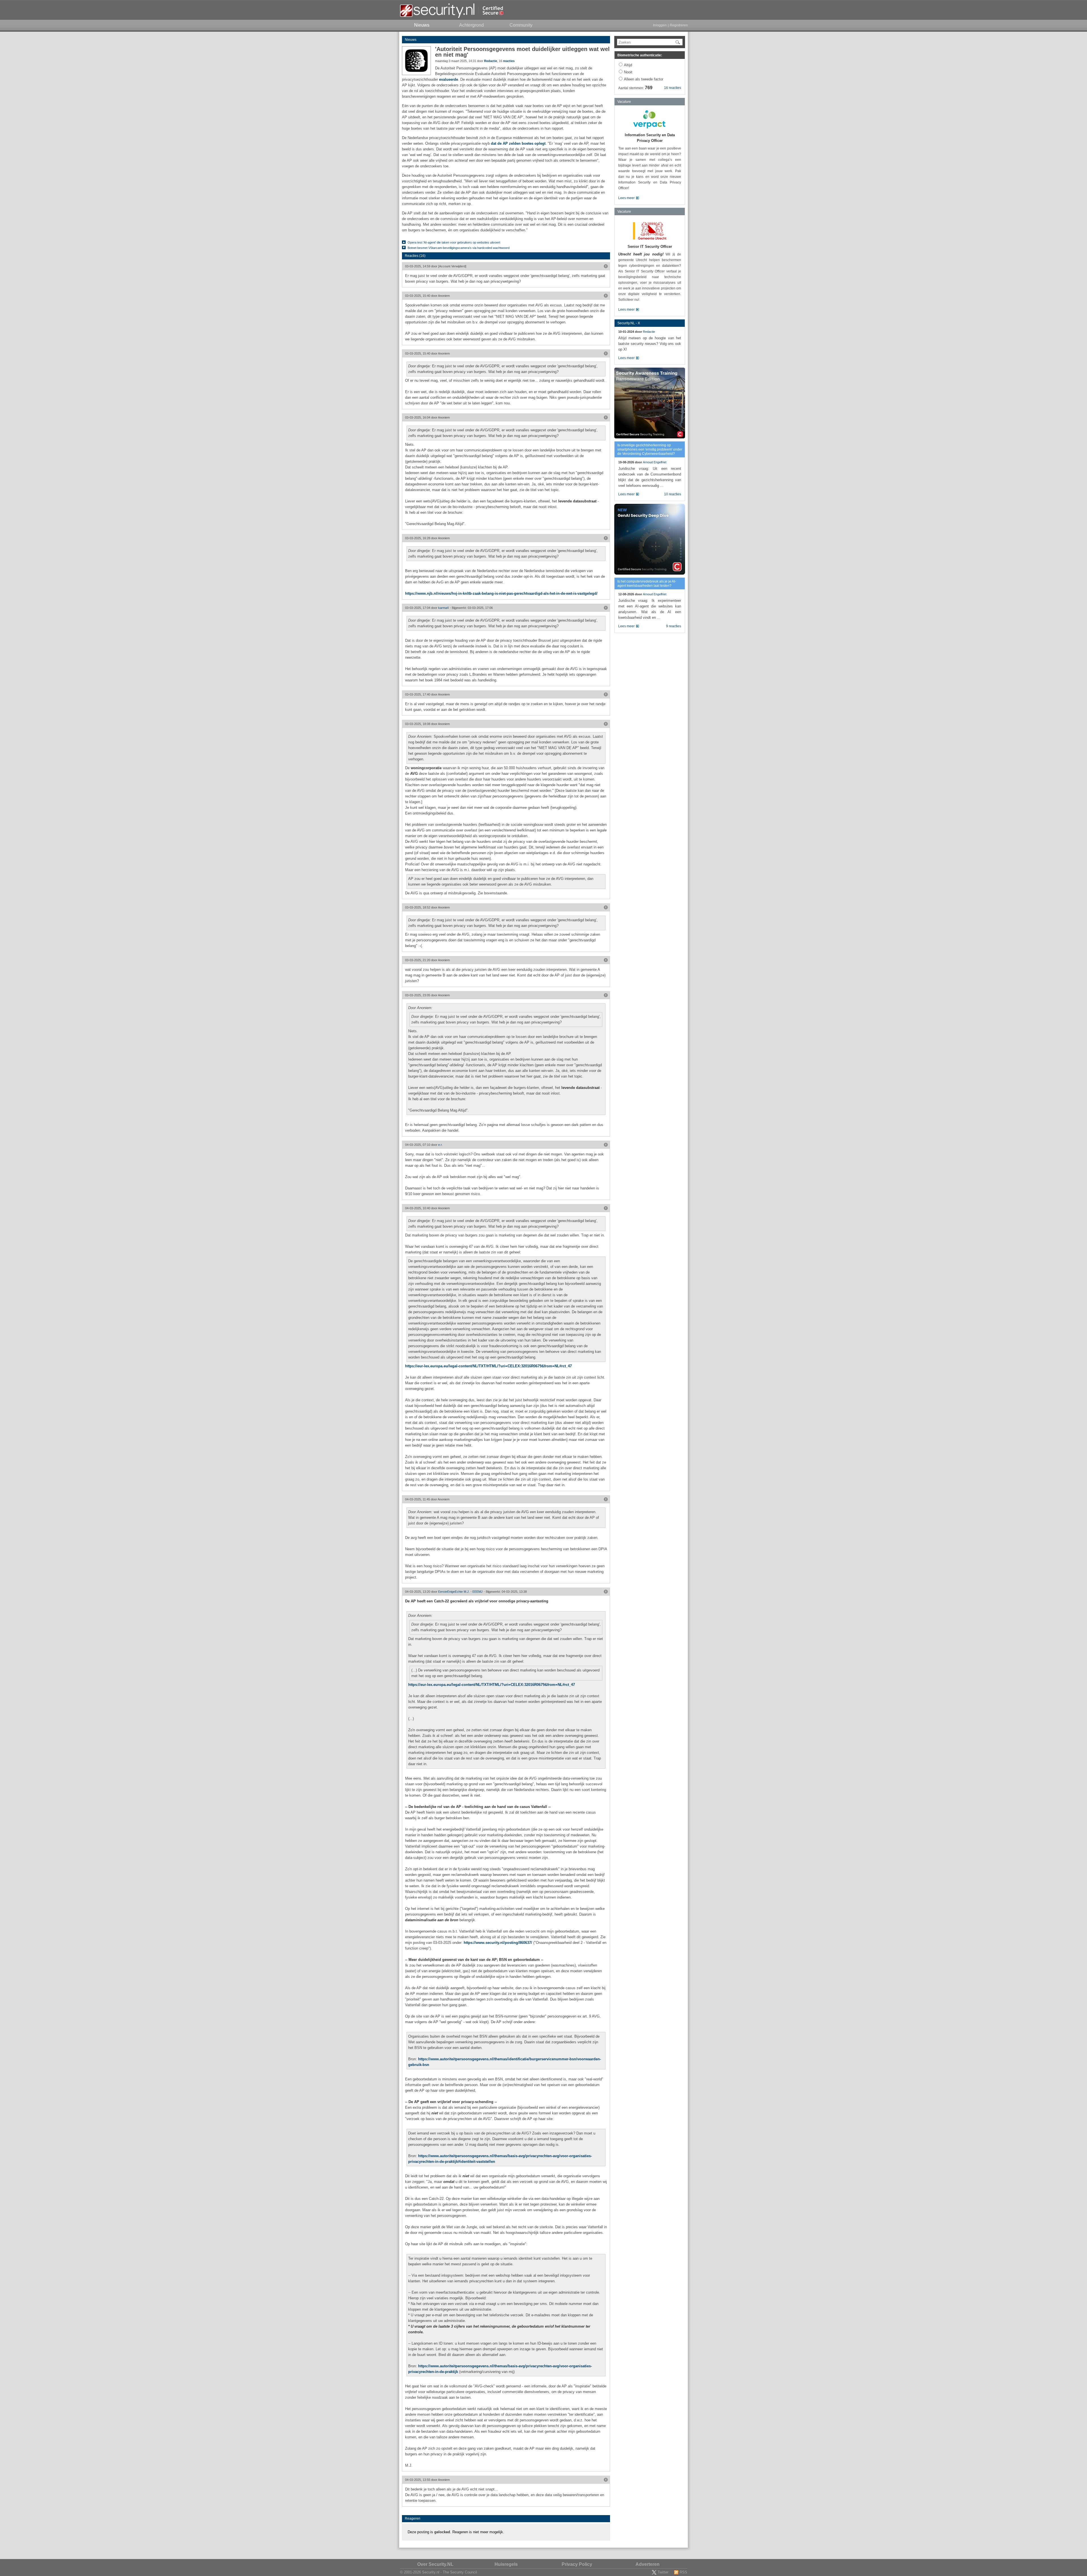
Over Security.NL (435, 2564)
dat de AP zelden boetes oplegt (518, 143)
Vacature (624, 102)
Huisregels (506, 2564)
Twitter (663, 2572)
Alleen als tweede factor (644, 79)
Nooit (628, 72)
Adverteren (648, 2564)
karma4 (443, 608)
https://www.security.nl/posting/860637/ (498, 1943)
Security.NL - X (629, 323)
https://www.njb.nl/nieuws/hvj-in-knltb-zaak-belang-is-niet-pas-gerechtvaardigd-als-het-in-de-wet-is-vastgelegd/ (501, 593)
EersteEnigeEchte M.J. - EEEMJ (460, 1592)
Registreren (679, 25)
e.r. (440, 1145)
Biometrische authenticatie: (640, 55)
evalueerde (449, 79)
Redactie (491, 61)
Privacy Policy (577, 2564)
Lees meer (626, 198)
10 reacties (673, 494)
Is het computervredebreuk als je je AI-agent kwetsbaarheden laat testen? (647, 584)
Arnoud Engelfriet (655, 462)
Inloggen (660, 25)
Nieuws (411, 40)
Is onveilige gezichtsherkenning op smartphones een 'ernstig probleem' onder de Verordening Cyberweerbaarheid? (650, 449)
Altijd (628, 65)
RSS (683, 2572)
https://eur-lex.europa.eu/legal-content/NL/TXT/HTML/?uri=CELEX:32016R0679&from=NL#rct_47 (488, 1366)
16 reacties (673, 88)
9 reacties (674, 626)
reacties (509, 61)
